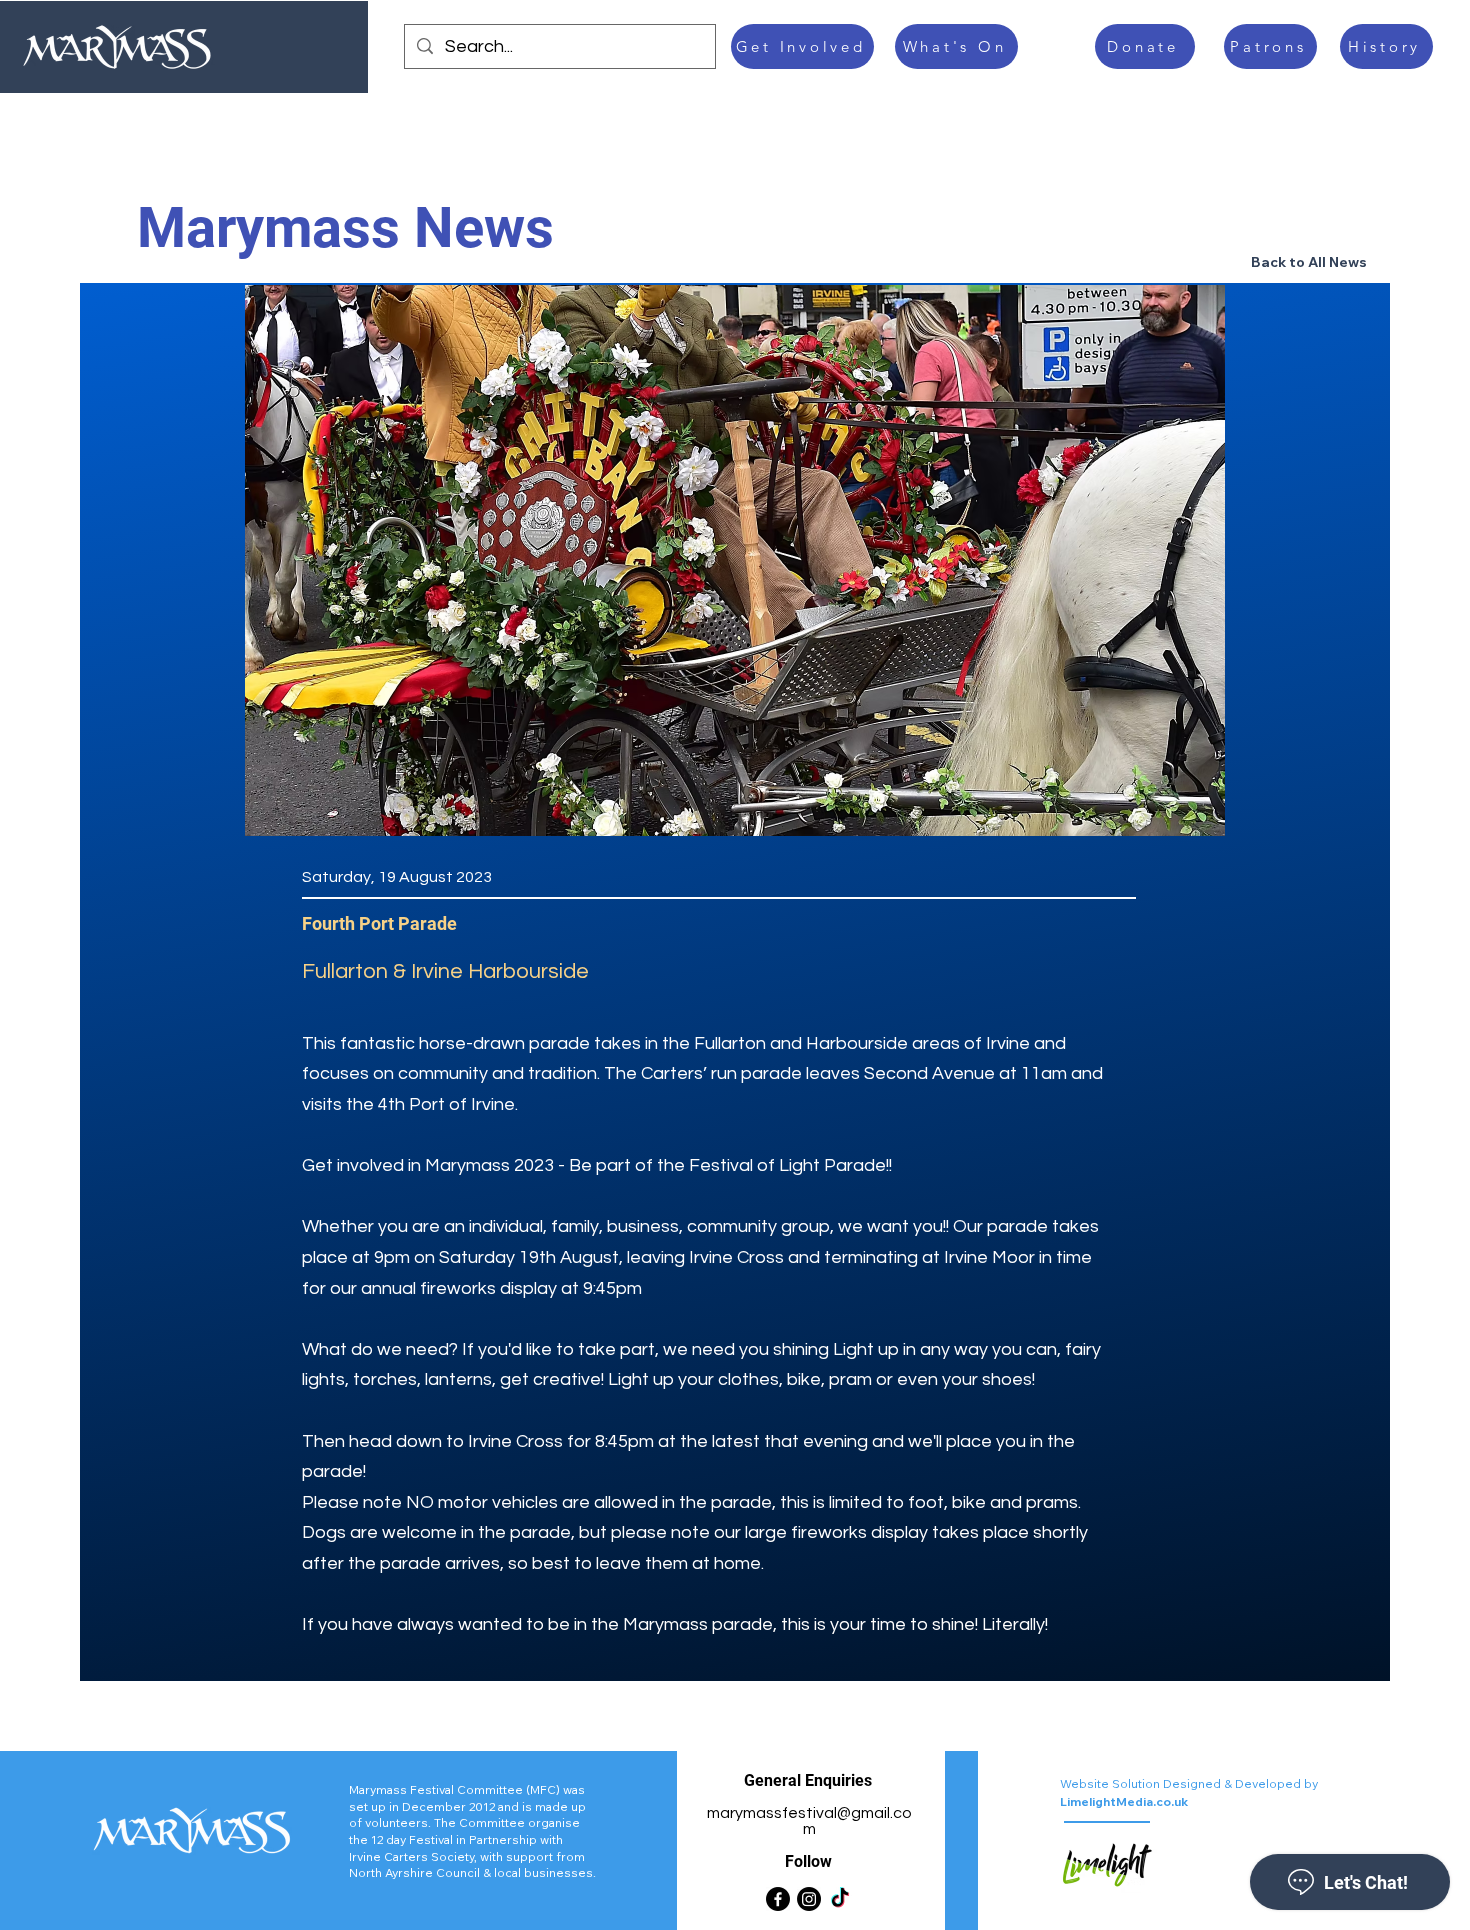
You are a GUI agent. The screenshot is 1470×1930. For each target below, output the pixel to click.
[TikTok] (840, 1899)
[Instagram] (809, 1899)
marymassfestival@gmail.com (809, 1821)
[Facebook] (778, 1899)
